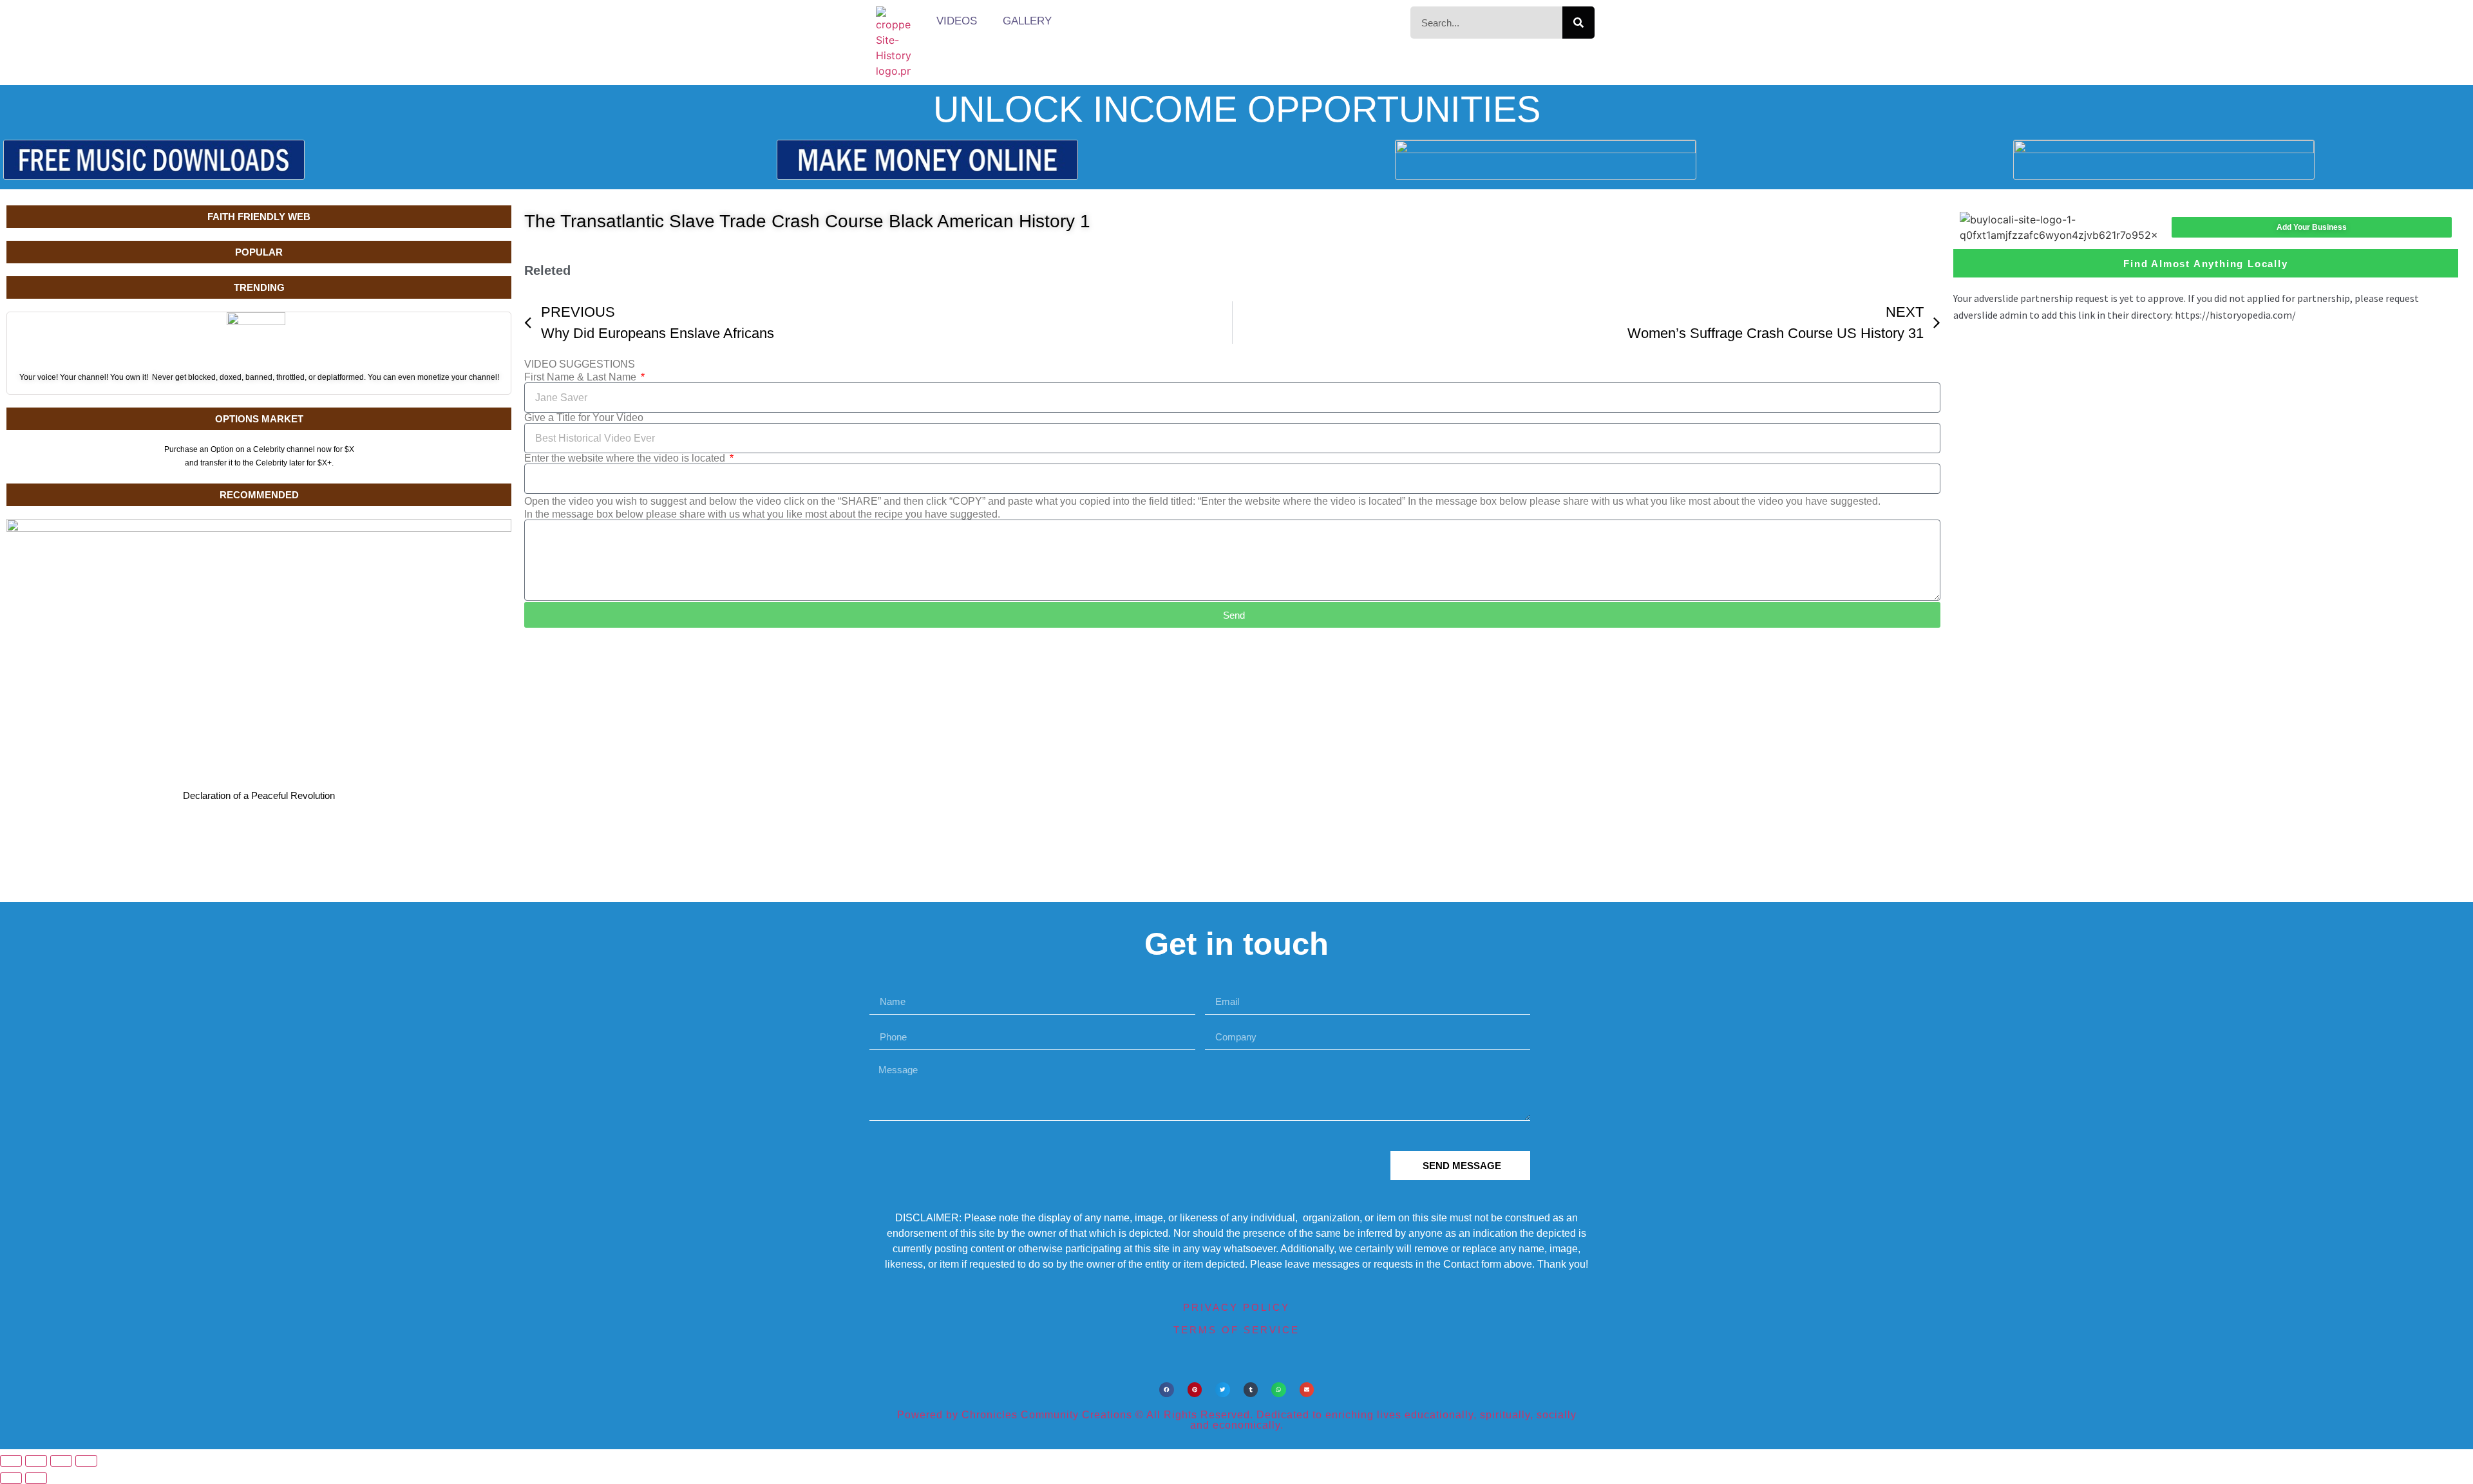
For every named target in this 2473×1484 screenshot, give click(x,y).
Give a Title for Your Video (584, 418)
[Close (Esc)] (86, 1461)
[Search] (1578, 23)
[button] (1167, 1390)
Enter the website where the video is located (626, 458)
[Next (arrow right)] (36, 1478)
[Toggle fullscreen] (36, 1461)
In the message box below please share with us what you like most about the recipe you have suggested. (762, 514)
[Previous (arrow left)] (11, 1478)
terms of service (1236, 1330)
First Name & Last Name (582, 377)
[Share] (61, 1461)
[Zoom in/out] (11, 1461)
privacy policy (1236, 1307)
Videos (957, 21)
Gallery (1027, 21)
